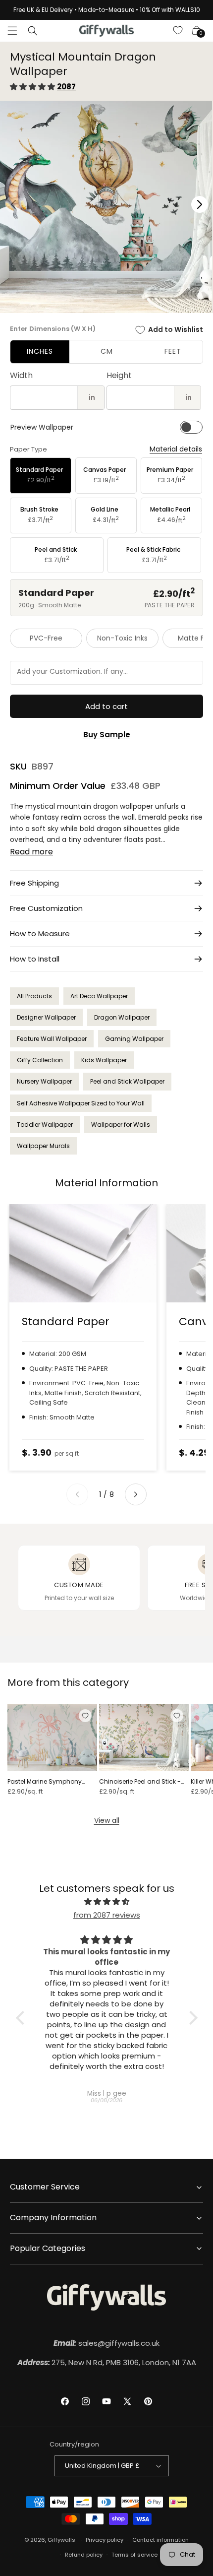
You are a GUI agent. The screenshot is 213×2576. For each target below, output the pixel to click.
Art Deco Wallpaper (99, 996)
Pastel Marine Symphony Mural (45, 1782)
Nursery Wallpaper (44, 1081)
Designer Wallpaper (46, 1017)
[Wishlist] (178, 31)
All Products (34, 996)
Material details (176, 449)
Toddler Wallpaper (45, 1125)
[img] (107, 1901)
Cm (107, 351)
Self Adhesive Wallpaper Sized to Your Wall (81, 1103)
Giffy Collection (40, 1060)
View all (107, 1820)
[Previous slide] (77, 1494)
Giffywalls (61, 2540)
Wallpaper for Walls (121, 1125)
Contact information (160, 2540)
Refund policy (84, 2555)
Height (119, 375)
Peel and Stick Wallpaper (127, 1081)
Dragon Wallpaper (122, 1017)
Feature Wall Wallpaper (52, 1039)
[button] (12, 31)
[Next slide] (136, 1494)
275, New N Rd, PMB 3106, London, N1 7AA (107, 2362)
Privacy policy (105, 2540)
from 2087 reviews (107, 1915)
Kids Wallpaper (104, 1060)
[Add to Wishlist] (85, 1716)
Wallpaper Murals (43, 1146)
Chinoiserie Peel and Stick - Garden (140, 1782)
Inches (40, 351)
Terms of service (134, 2555)
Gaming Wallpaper (134, 1039)
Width (21, 375)
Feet (173, 351)
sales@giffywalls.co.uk (106, 2343)
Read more (31, 852)
